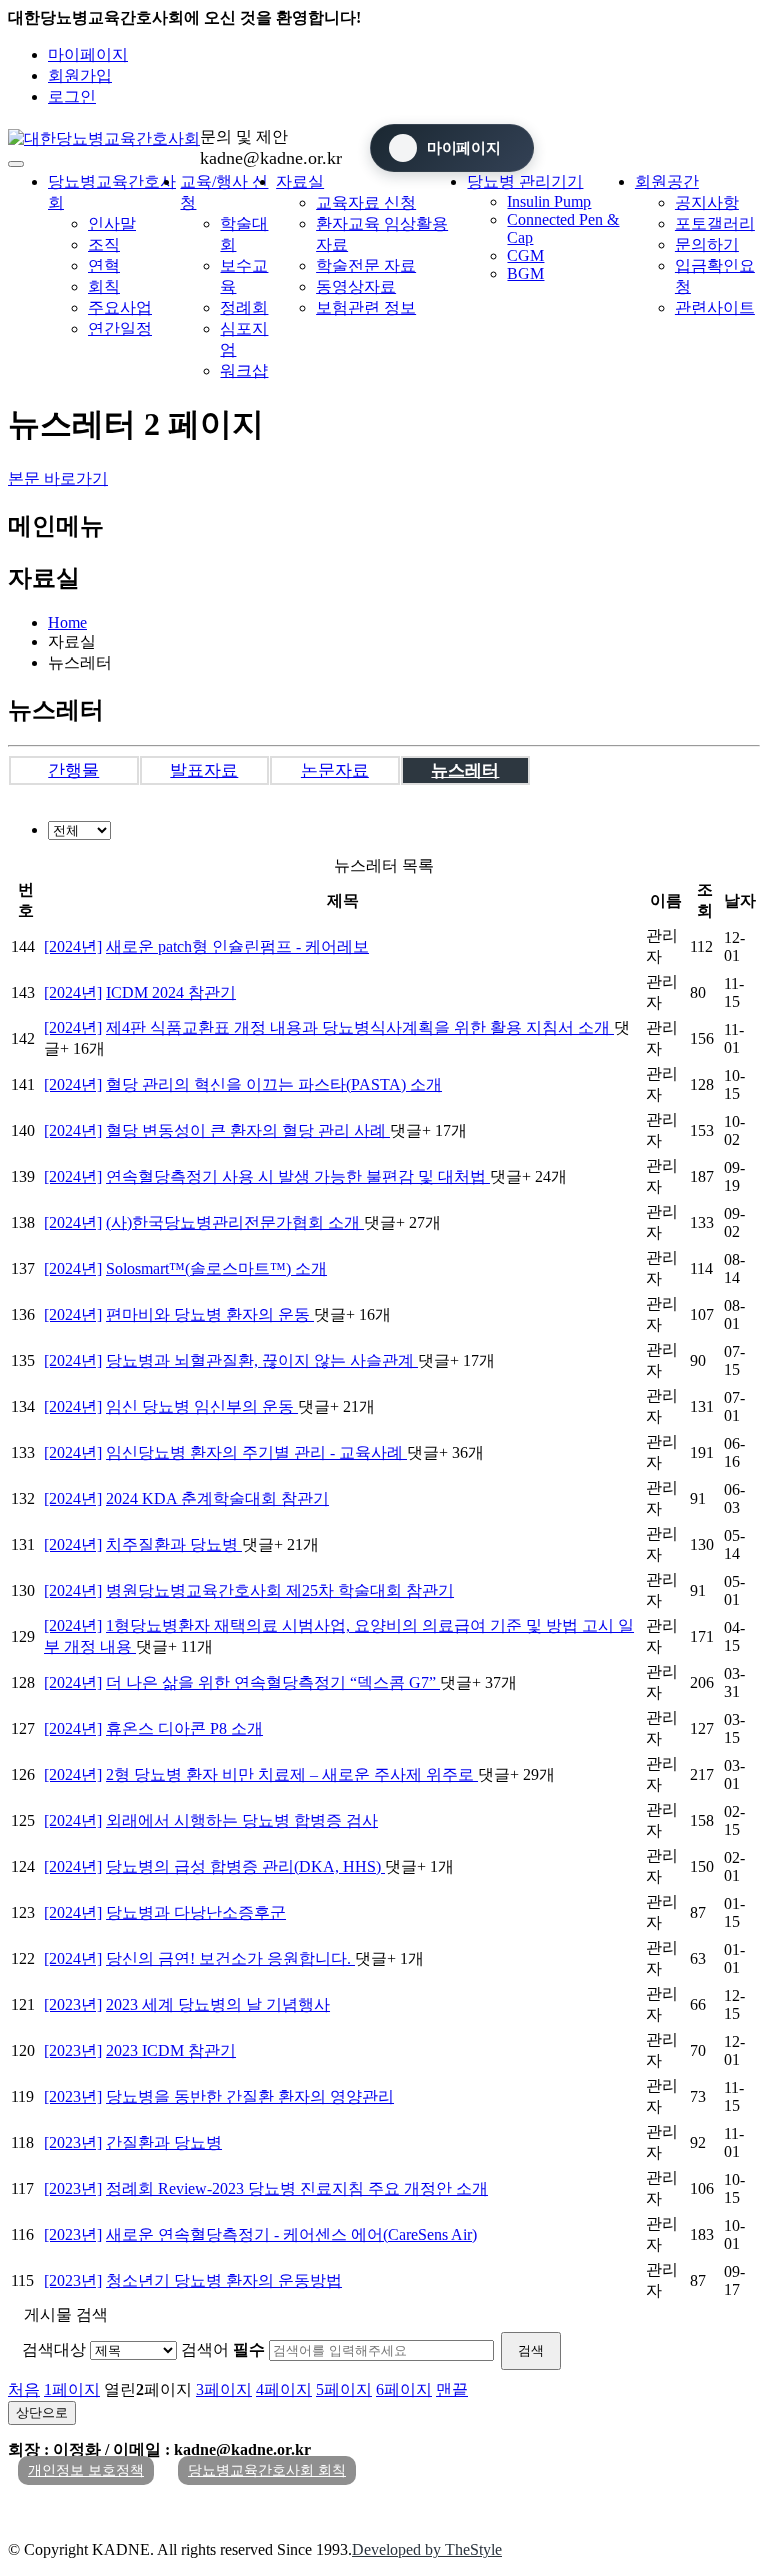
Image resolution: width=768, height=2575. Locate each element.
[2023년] (73, 2004)
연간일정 (120, 328)
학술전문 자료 (366, 265)
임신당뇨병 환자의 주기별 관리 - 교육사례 (256, 1452)
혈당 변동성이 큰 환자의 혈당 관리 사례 (248, 1130)
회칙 (104, 286)
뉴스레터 (465, 770)
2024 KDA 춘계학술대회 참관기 (217, 1498)
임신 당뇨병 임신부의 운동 (202, 1406)
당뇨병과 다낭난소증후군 (196, 1912)
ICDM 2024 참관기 (171, 992)
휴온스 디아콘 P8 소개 (184, 1728)
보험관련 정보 (366, 307)
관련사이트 (715, 307)
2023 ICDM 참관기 (171, 2050)
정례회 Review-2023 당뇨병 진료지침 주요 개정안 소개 (297, 2188)
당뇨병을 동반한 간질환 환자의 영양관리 (250, 2096)
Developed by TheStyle (427, 2549)
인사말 (112, 223)
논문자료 (335, 770)
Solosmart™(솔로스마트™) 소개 (216, 1268)
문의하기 (707, 244)
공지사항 (707, 202)
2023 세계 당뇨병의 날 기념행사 (218, 2004)
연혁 (104, 265)
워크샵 (244, 370)
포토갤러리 (715, 223)
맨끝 (452, 2389)
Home (67, 622)
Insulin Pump (549, 201)
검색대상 (54, 2349)
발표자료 (204, 770)
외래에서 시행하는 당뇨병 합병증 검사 (242, 1820)
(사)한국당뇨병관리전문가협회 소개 (235, 1222)
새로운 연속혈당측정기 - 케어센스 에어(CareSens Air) (291, 2234)
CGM (525, 255)
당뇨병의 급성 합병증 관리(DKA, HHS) (245, 1866)
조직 (104, 244)
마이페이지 (88, 54)
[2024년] (73, 946)
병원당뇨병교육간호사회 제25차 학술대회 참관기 (280, 1590)
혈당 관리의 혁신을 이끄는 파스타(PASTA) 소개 (274, 1084)
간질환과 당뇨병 (164, 2142)
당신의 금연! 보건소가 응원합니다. (230, 1958)
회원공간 (667, 181)
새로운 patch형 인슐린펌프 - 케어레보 (237, 946)
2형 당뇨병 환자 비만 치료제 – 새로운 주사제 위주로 (292, 1774)
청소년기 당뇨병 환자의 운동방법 (224, 2280)
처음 (24, 2389)
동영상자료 (356, 286)
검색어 (223, 2349)
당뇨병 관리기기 (525, 181)
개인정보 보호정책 (86, 2470)
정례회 (244, 307)
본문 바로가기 (58, 478)
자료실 (300, 181)
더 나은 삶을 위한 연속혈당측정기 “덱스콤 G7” (273, 1682)
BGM (525, 273)
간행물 (73, 770)
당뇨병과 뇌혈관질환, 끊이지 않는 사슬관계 (262, 1360)
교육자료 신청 (366, 202)
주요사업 (120, 307)
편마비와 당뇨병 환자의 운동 (210, 1314)
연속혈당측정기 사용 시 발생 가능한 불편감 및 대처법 (298, 1176)
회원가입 (80, 75)
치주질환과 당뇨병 (174, 1544)
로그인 (72, 96)
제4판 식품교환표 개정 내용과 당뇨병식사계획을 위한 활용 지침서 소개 (360, 1027)
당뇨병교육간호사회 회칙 (267, 2470)
